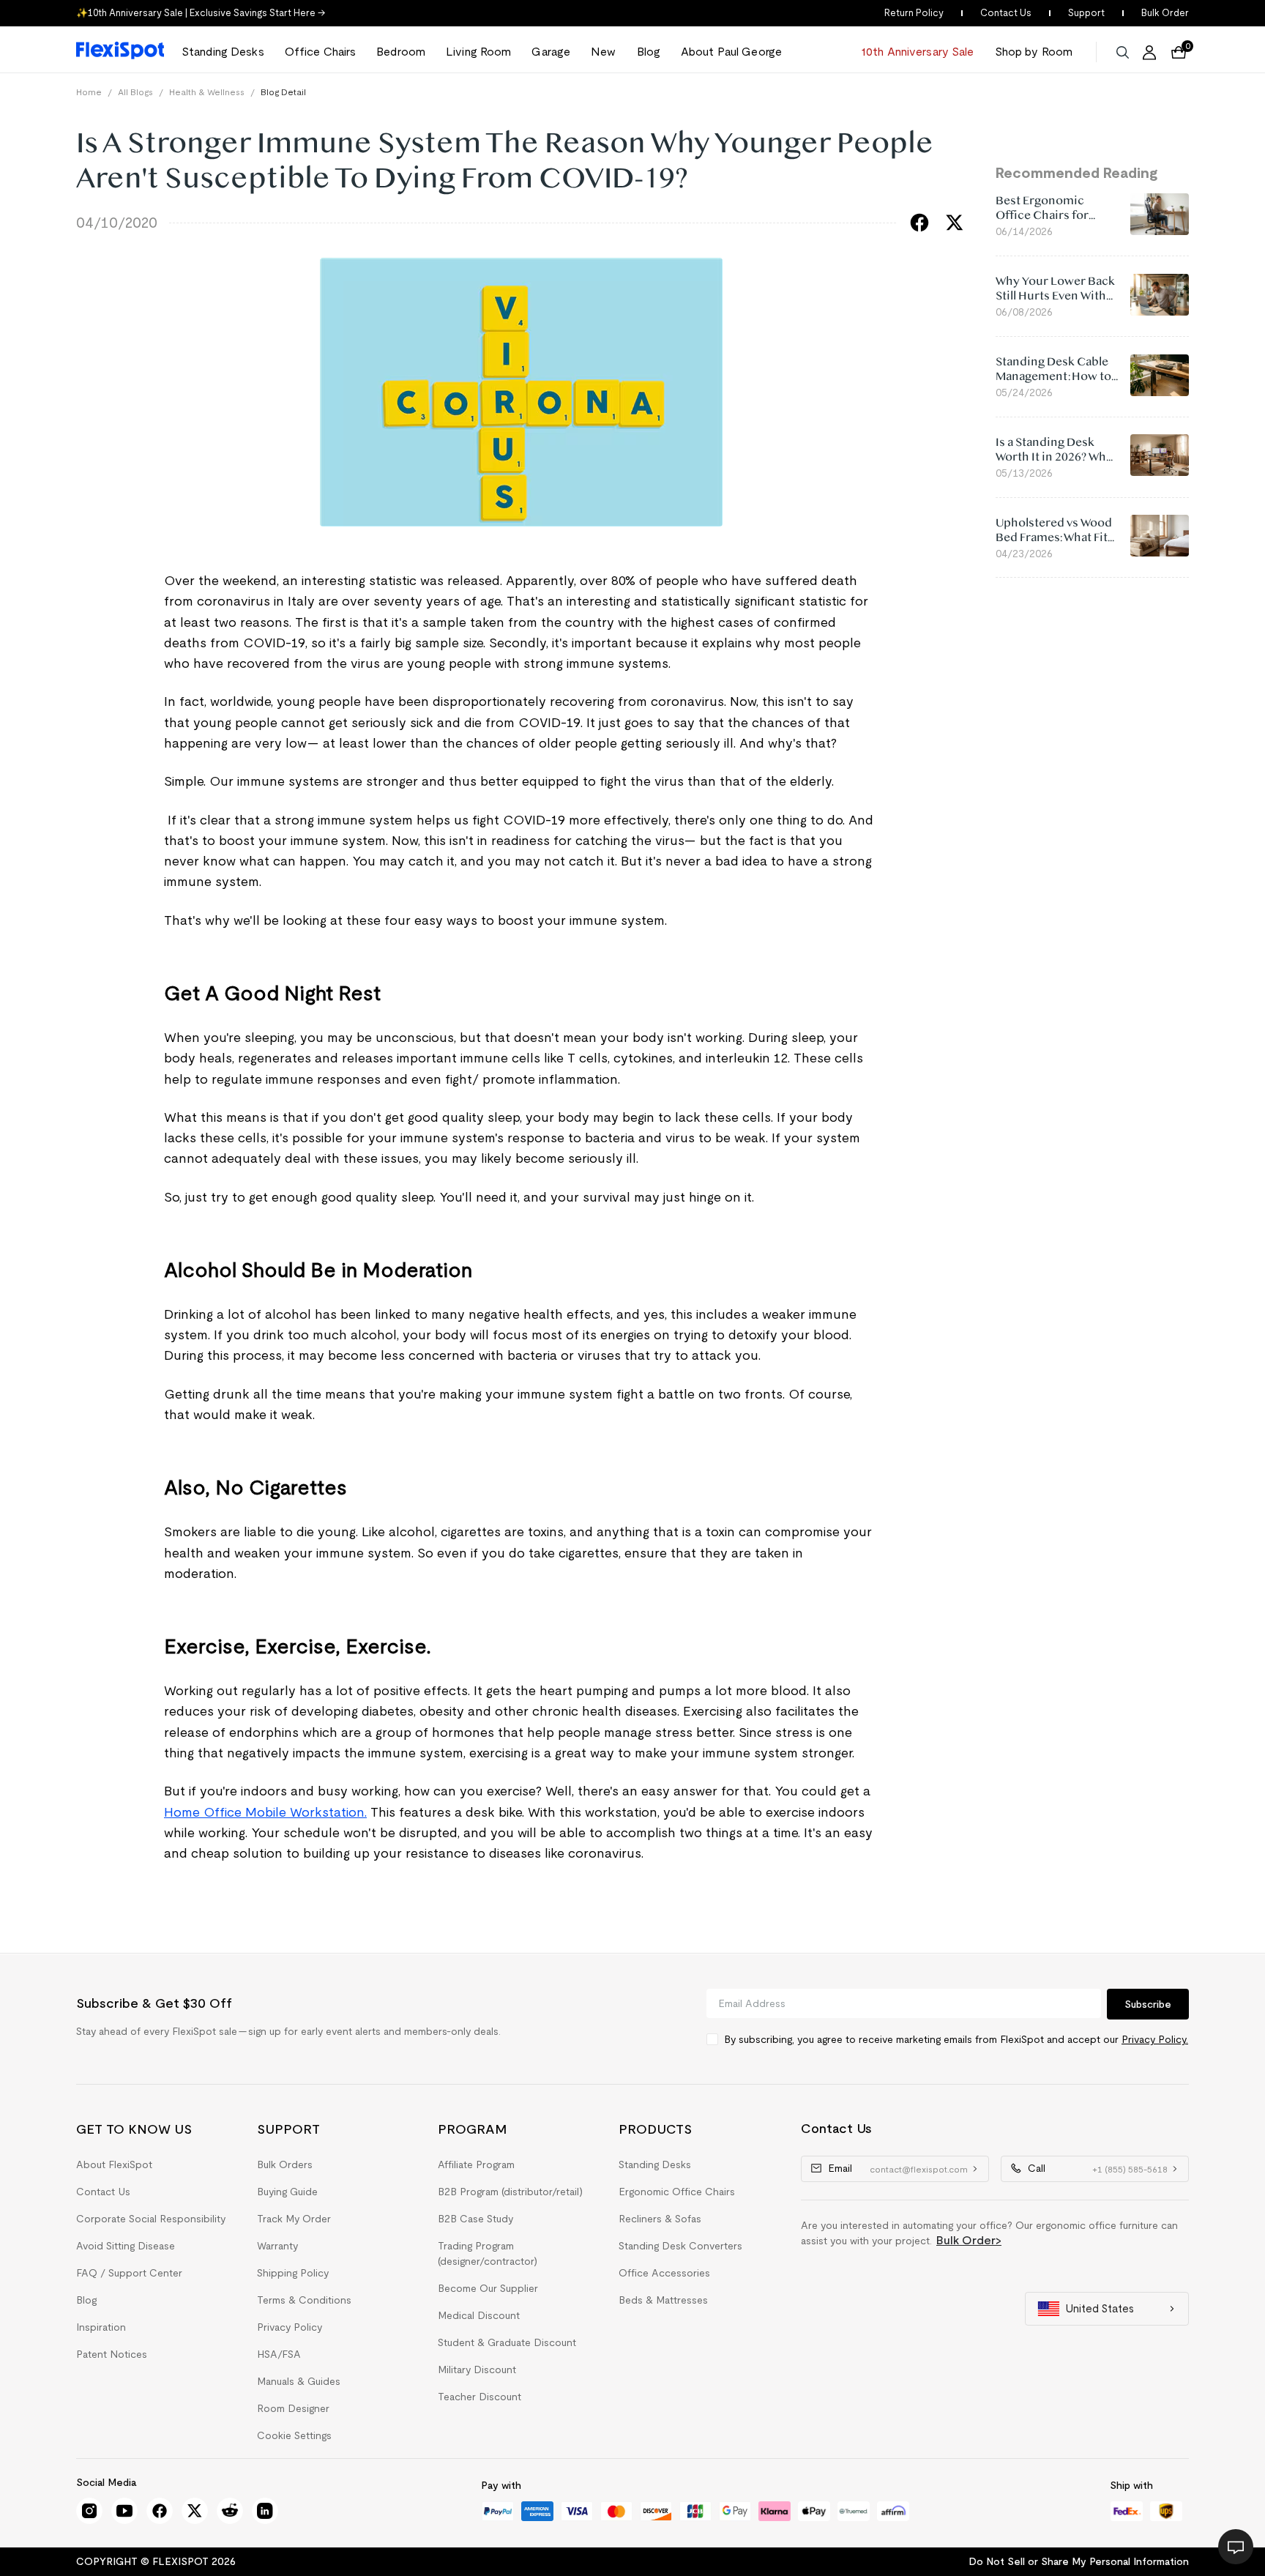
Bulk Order (1165, 13)
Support (1086, 13)
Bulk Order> (969, 2240)
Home (89, 92)
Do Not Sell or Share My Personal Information (1079, 2561)
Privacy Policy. (1155, 2039)
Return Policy (914, 13)
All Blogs (135, 92)
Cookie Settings (294, 2435)
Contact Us (1006, 13)
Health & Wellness (207, 92)
